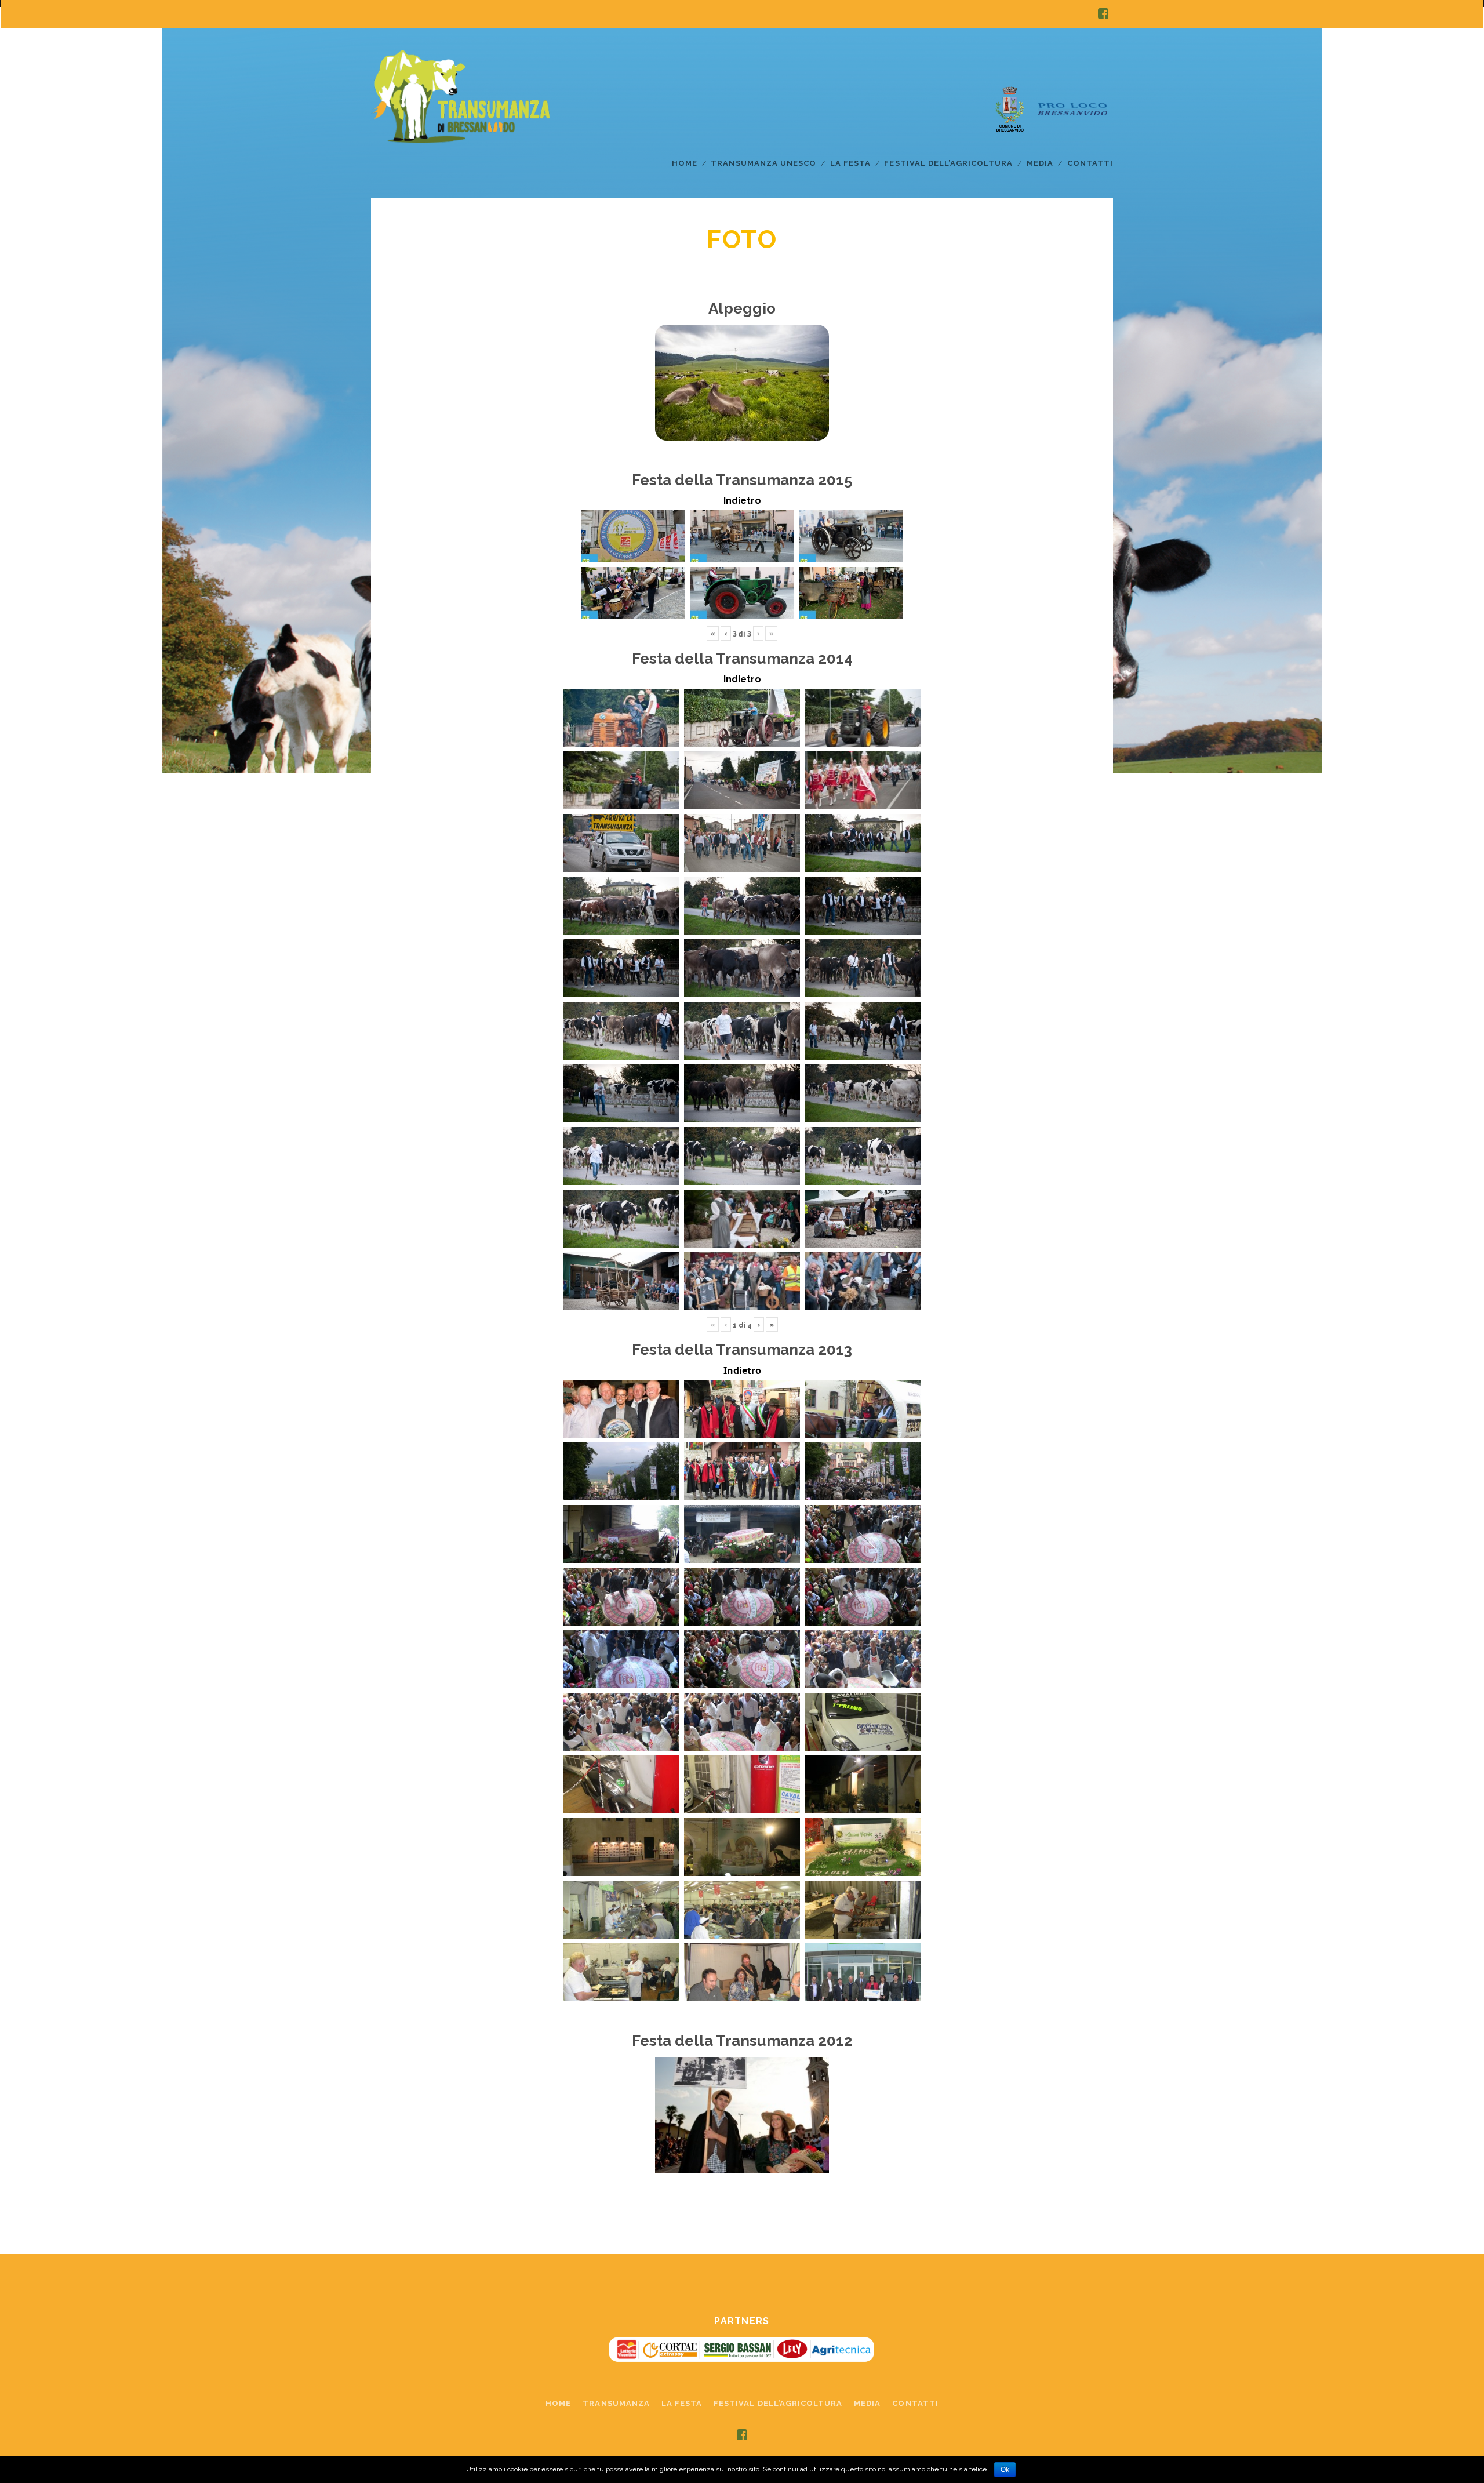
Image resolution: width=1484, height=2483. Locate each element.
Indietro (742, 501)
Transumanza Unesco (763, 163)
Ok (1005, 2470)
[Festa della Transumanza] (460, 134)
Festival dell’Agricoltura (948, 163)
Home (685, 163)
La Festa (850, 163)
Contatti (1090, 163)
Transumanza (616, 2403)
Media (1040, 163)
